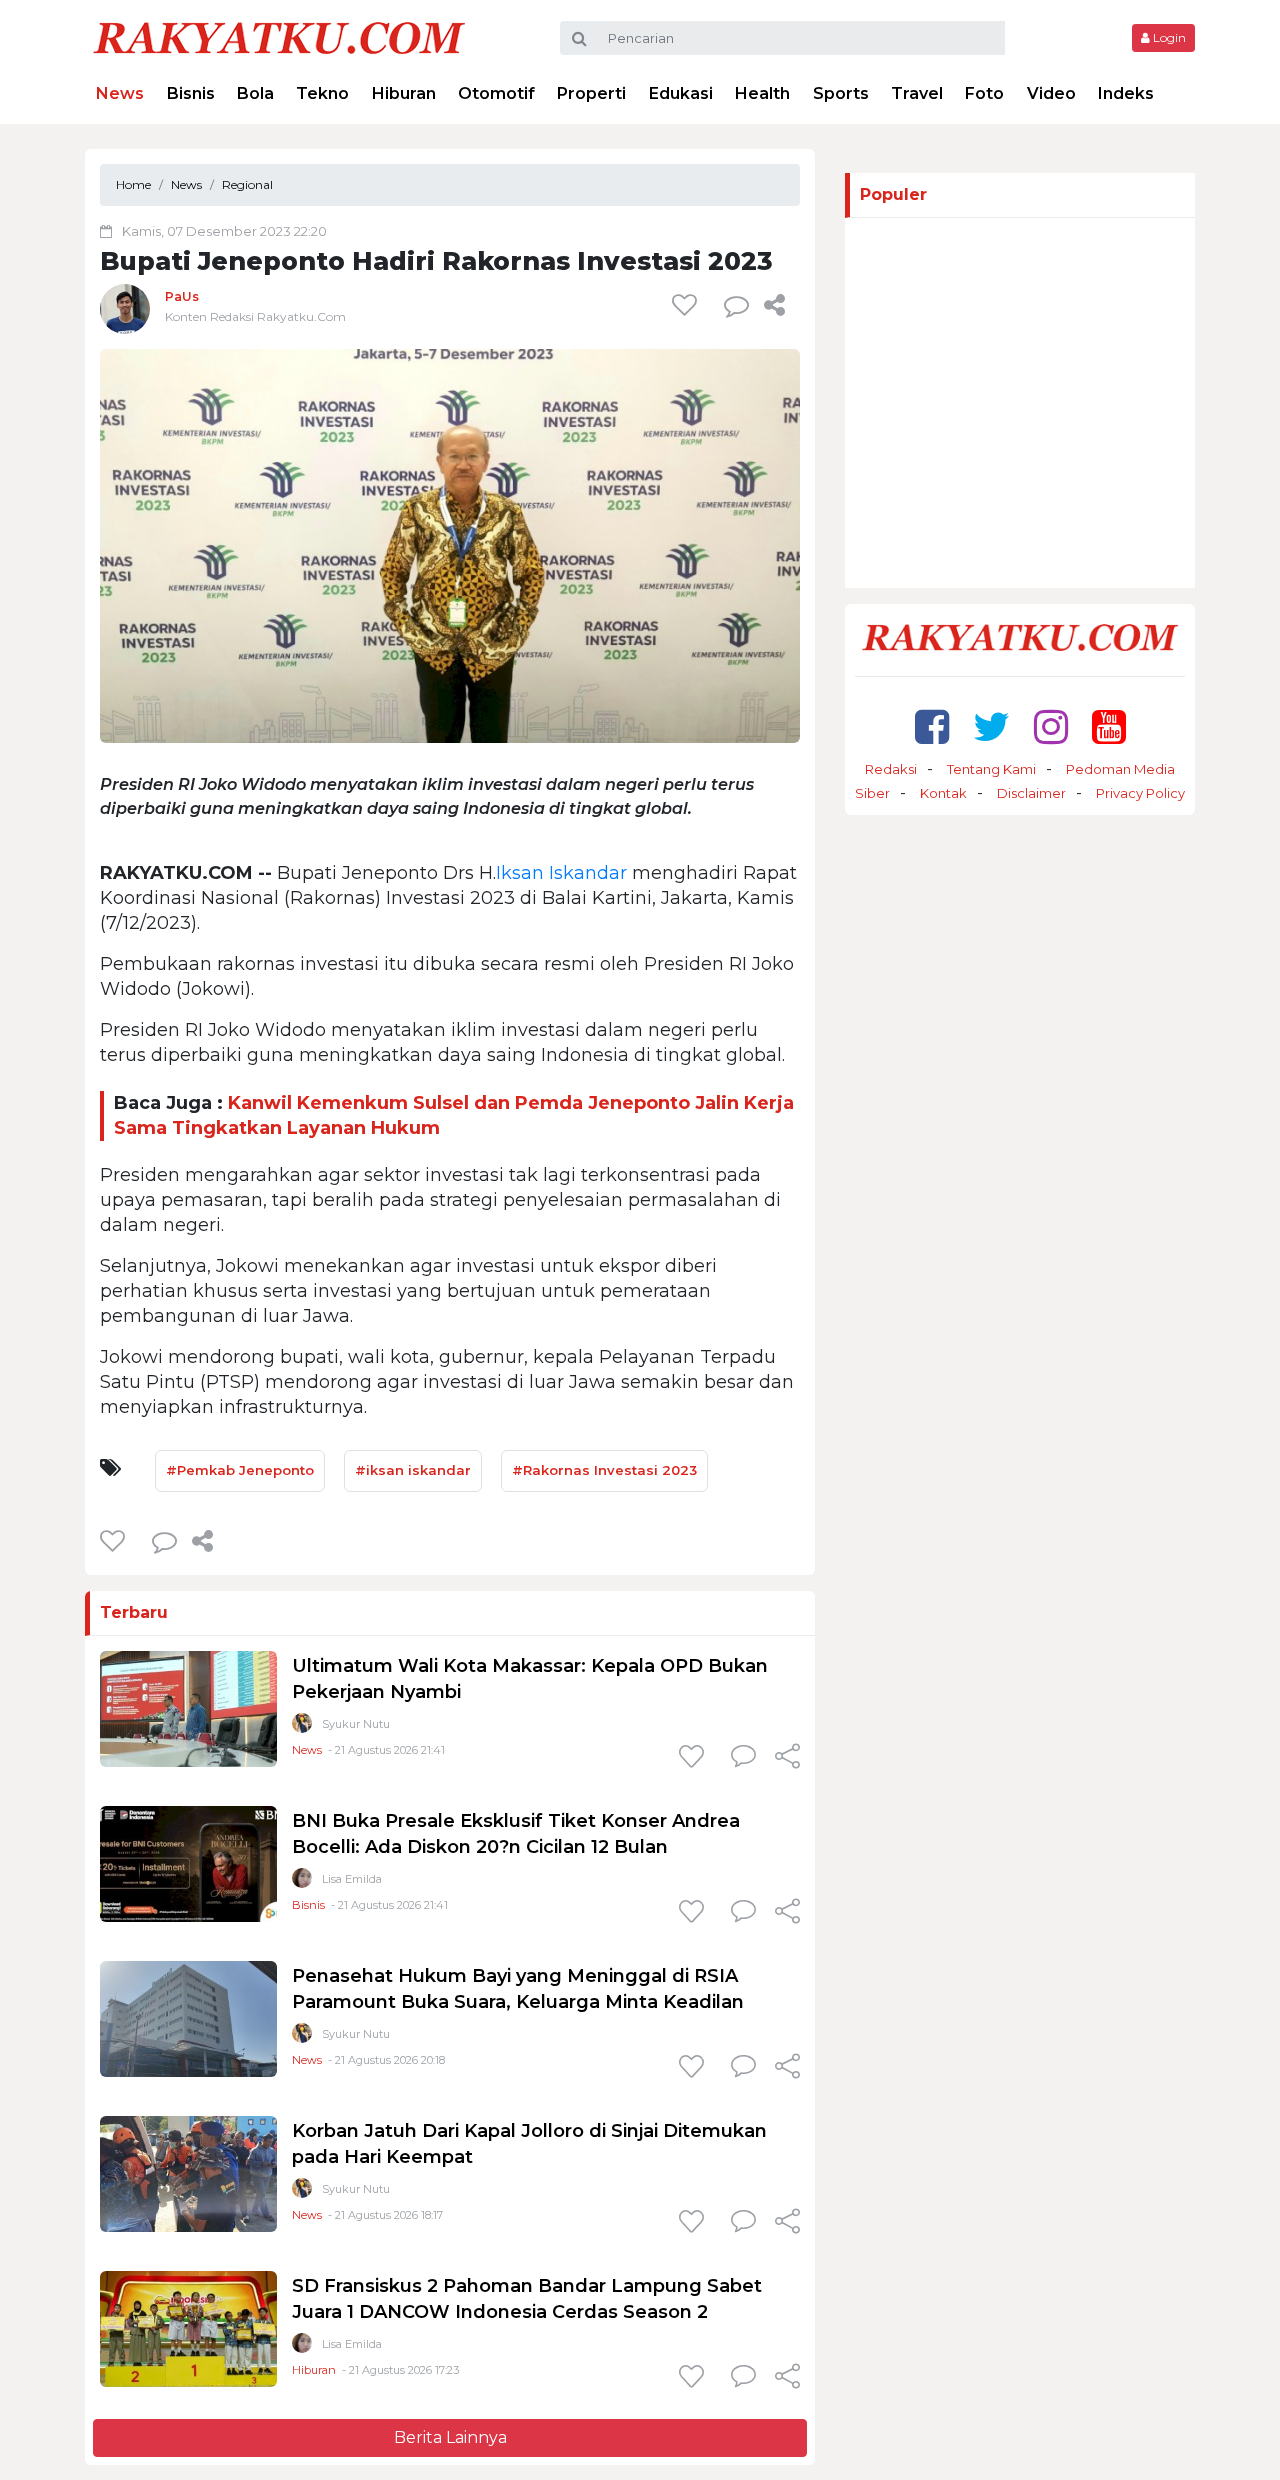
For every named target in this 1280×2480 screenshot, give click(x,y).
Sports (841, 93)
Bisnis (191, 93)
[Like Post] (688, 305)
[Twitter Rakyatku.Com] (991, 726)
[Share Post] (774, 305)
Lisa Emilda (352, 1879)
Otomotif (496, 93)
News (120, 93)
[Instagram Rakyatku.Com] (1051, 726)
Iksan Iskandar (561, 873)
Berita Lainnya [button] (450, 2437)
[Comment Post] (743, 1758)
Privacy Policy (1140, 793)
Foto (984, 93)
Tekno (322, 93)
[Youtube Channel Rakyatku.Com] (1109, 726)
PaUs (182, 296)
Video (1051, 93)
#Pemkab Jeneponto (240, 1470)
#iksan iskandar (413, 1470)
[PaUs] (125, 308)
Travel (917, 93)
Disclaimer (1031, 793)
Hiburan (404, 93)
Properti (591, 93)
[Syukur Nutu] (302, 1727)
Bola (255, 93)
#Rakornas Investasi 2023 (604, 1470)
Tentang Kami (991, 769)
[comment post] (736, 305)
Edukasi (681, 93)
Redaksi (891, 769)
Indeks (1126, 93)
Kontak (943, 793)
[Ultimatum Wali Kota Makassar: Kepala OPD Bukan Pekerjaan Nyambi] (188, 1708)
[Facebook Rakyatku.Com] (932, 726)
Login (1168, 37)
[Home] (279, 36)
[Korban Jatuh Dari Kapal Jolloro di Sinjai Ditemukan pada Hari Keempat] (188, 2173)
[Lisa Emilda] (302, 1882)
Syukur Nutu (356, 1724)
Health (762, 93)
